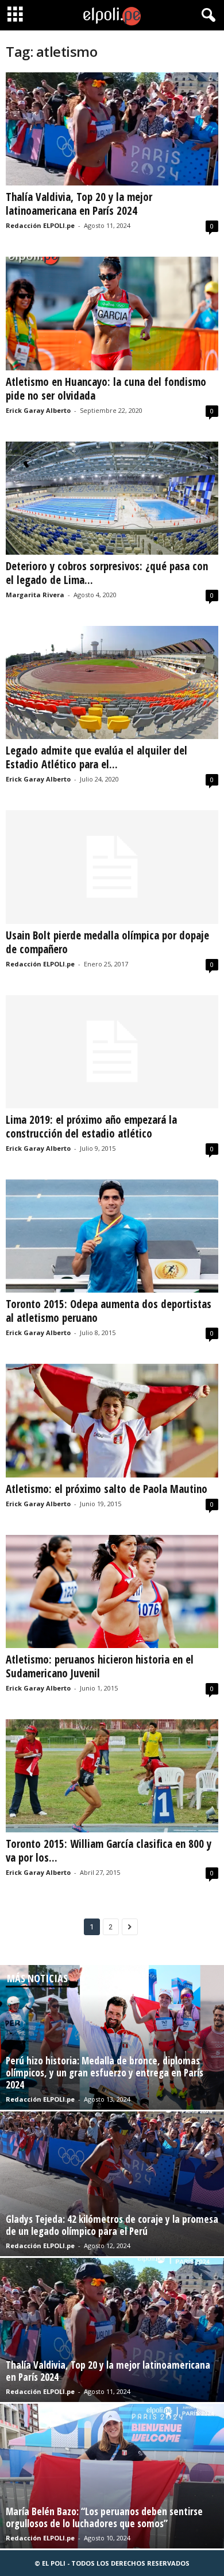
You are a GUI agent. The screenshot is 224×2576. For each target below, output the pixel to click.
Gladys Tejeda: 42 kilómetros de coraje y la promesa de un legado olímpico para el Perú (112, 2225)
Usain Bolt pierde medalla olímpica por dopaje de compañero (107, 942)
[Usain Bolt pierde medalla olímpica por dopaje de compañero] (112, 867)
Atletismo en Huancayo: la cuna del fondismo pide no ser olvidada (106, 389)
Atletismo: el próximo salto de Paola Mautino (107, 1489)
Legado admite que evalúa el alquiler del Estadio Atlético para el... (96, 757)
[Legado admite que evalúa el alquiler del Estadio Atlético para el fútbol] (112, 682)
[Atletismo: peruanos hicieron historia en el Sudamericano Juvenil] (112, 1591)
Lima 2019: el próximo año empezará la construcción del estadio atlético (91, 1127)
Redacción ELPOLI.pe (40, 225)
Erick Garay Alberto (38, 410)
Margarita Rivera (35, 595)
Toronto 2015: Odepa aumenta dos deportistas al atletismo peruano (109, 1311)
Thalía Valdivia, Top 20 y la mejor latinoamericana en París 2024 (79, 204)
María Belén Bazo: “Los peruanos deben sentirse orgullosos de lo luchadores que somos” (104, 2517)
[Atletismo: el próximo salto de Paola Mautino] (112, 1420)
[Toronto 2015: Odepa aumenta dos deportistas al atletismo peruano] (112, 1236)
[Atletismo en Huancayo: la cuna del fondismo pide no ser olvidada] (112, 313)
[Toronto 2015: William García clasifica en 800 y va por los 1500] (112, 1776)
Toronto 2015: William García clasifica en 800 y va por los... (109, 1851)
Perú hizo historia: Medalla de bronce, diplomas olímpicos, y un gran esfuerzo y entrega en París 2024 (105, 2073)
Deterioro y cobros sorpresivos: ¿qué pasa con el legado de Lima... (107, 573)
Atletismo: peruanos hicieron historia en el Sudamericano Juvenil (100, 1666)
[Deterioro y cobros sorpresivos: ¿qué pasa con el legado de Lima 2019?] (112, 498)
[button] (206, 16)
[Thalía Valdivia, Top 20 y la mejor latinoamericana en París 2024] (112, 129)
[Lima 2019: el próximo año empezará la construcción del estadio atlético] (112, 1052)
